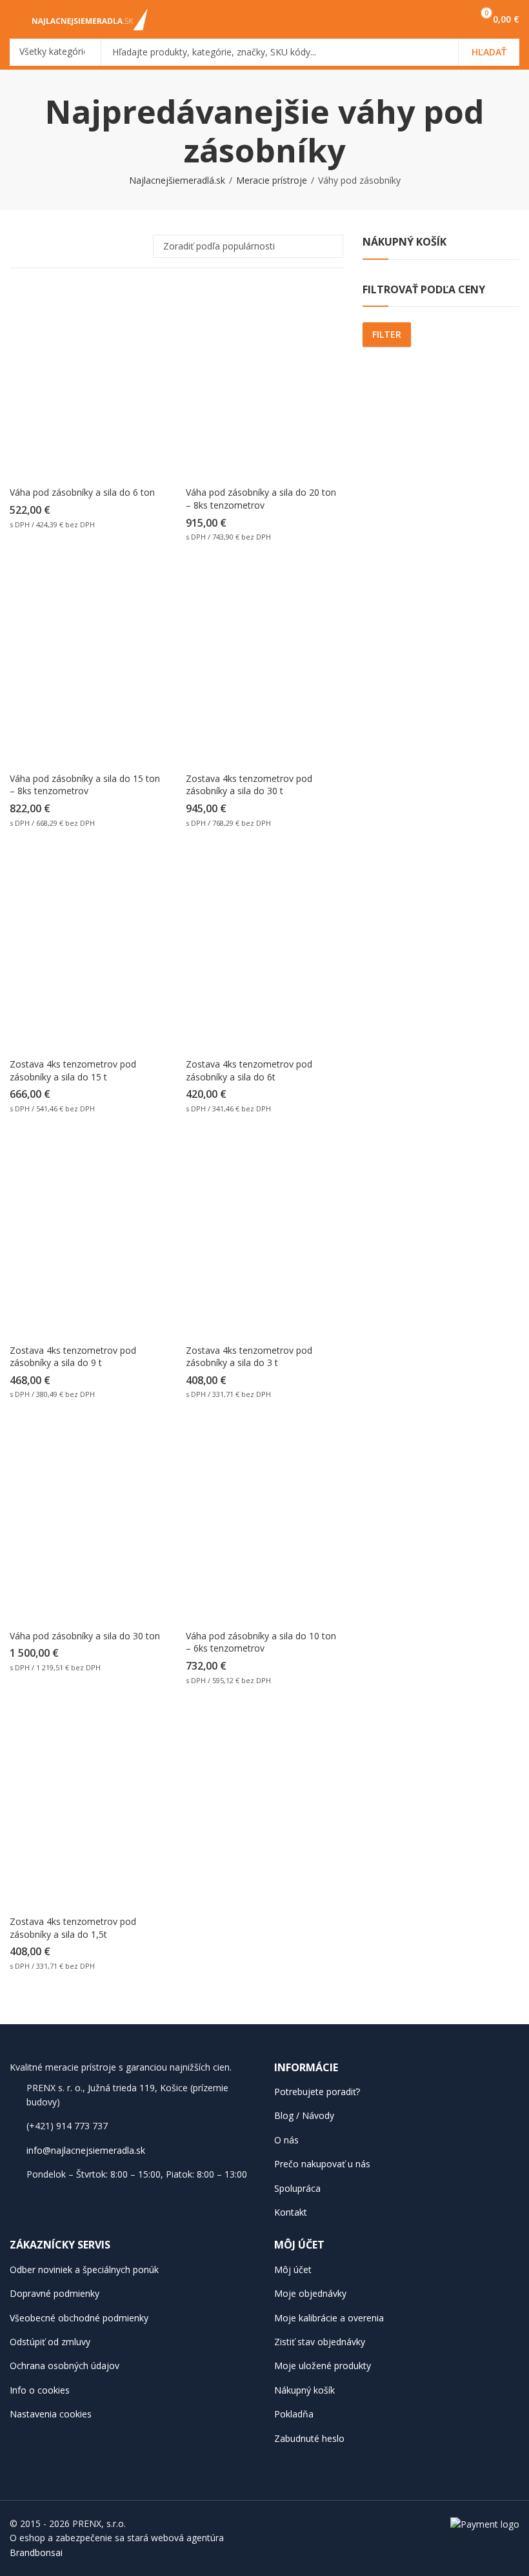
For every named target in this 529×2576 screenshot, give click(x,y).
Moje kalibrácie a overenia (329, 2318)
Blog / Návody (304, 2115)
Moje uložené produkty (323, 2366)
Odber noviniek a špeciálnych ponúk (84, 2269)
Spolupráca (297, 2188)
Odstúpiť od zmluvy (50, 2342)
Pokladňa (294, 2414)
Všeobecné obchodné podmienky (79, 2318)
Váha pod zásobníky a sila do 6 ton (82, 492)
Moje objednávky (310, 2293)
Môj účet (293, 2269)
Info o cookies (40, 2390)
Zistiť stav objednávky (320, 2342)
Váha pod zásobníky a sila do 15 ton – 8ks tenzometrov (85, 785)
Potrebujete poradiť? (317, 2092)
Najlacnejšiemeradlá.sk (177, 180)
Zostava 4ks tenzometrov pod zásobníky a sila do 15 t (73, 1070)
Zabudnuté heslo (309, 2438)
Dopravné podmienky (55, 2293)
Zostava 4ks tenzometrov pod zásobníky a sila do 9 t (73, 1357)
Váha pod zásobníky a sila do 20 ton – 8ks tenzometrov (261, 499)
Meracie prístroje (272, 180)
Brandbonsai (36, 2552)
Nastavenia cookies (51, 2414)
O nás (286, 2140)
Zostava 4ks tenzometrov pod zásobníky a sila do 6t (249, 1070)
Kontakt (291, 2212)
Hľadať (489, 52)
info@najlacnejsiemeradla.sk (86, 2150)
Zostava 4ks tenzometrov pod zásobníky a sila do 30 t (249, 785)
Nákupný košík (304, 2390)
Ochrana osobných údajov (65, 2366)
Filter (387, 334)
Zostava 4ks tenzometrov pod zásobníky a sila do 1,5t (73, 1928)
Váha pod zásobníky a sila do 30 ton (85, 1636)
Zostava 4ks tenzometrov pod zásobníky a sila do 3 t (249, 1357)
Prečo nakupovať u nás (322, 2164)
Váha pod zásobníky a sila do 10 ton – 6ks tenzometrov (261, 1642)
